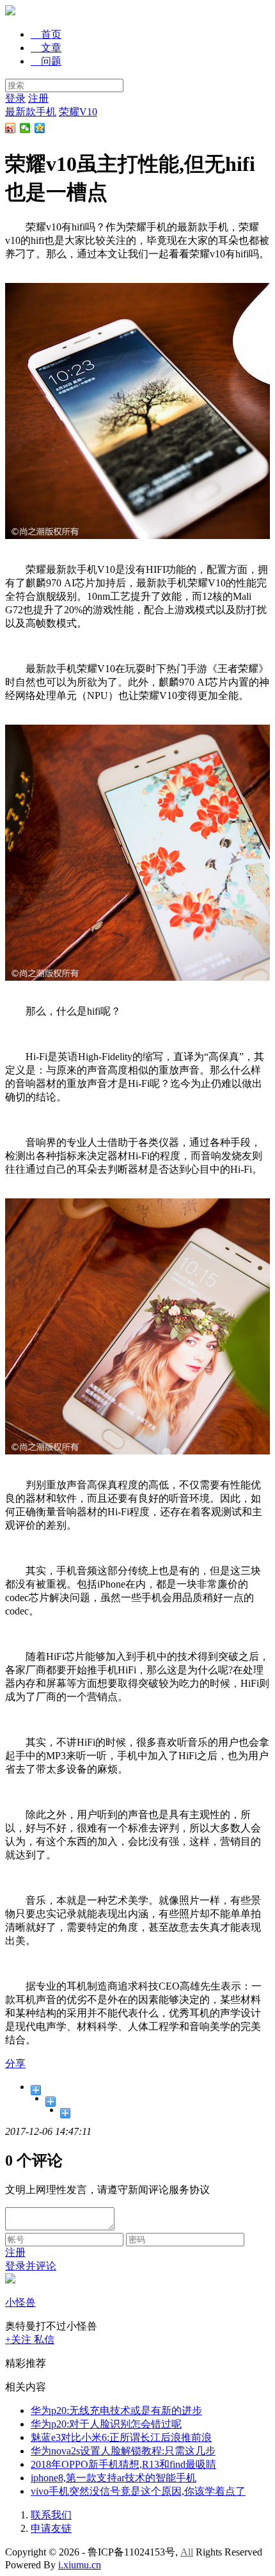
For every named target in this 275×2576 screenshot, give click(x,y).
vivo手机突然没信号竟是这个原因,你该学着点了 (138, 2491)
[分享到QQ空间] (40, 128)
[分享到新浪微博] (11, 128)
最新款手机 (31, 112)
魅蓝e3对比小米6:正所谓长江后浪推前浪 (121, 2437)
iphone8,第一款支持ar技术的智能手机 (114, 2478)
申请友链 (51, 2528)
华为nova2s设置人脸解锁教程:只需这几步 (123, 2451)
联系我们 (51, 2515)
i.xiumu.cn (80, 2565)
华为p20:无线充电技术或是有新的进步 (116, 2411)
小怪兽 (20, 2302)
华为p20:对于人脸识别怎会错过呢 (106, 2424)
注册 (38, 98)
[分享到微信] (25, 128)
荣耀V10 (78, 112)
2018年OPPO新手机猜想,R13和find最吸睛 (123, 2464)
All (187, 2552)
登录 (15, 98)
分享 (15, 2064)
